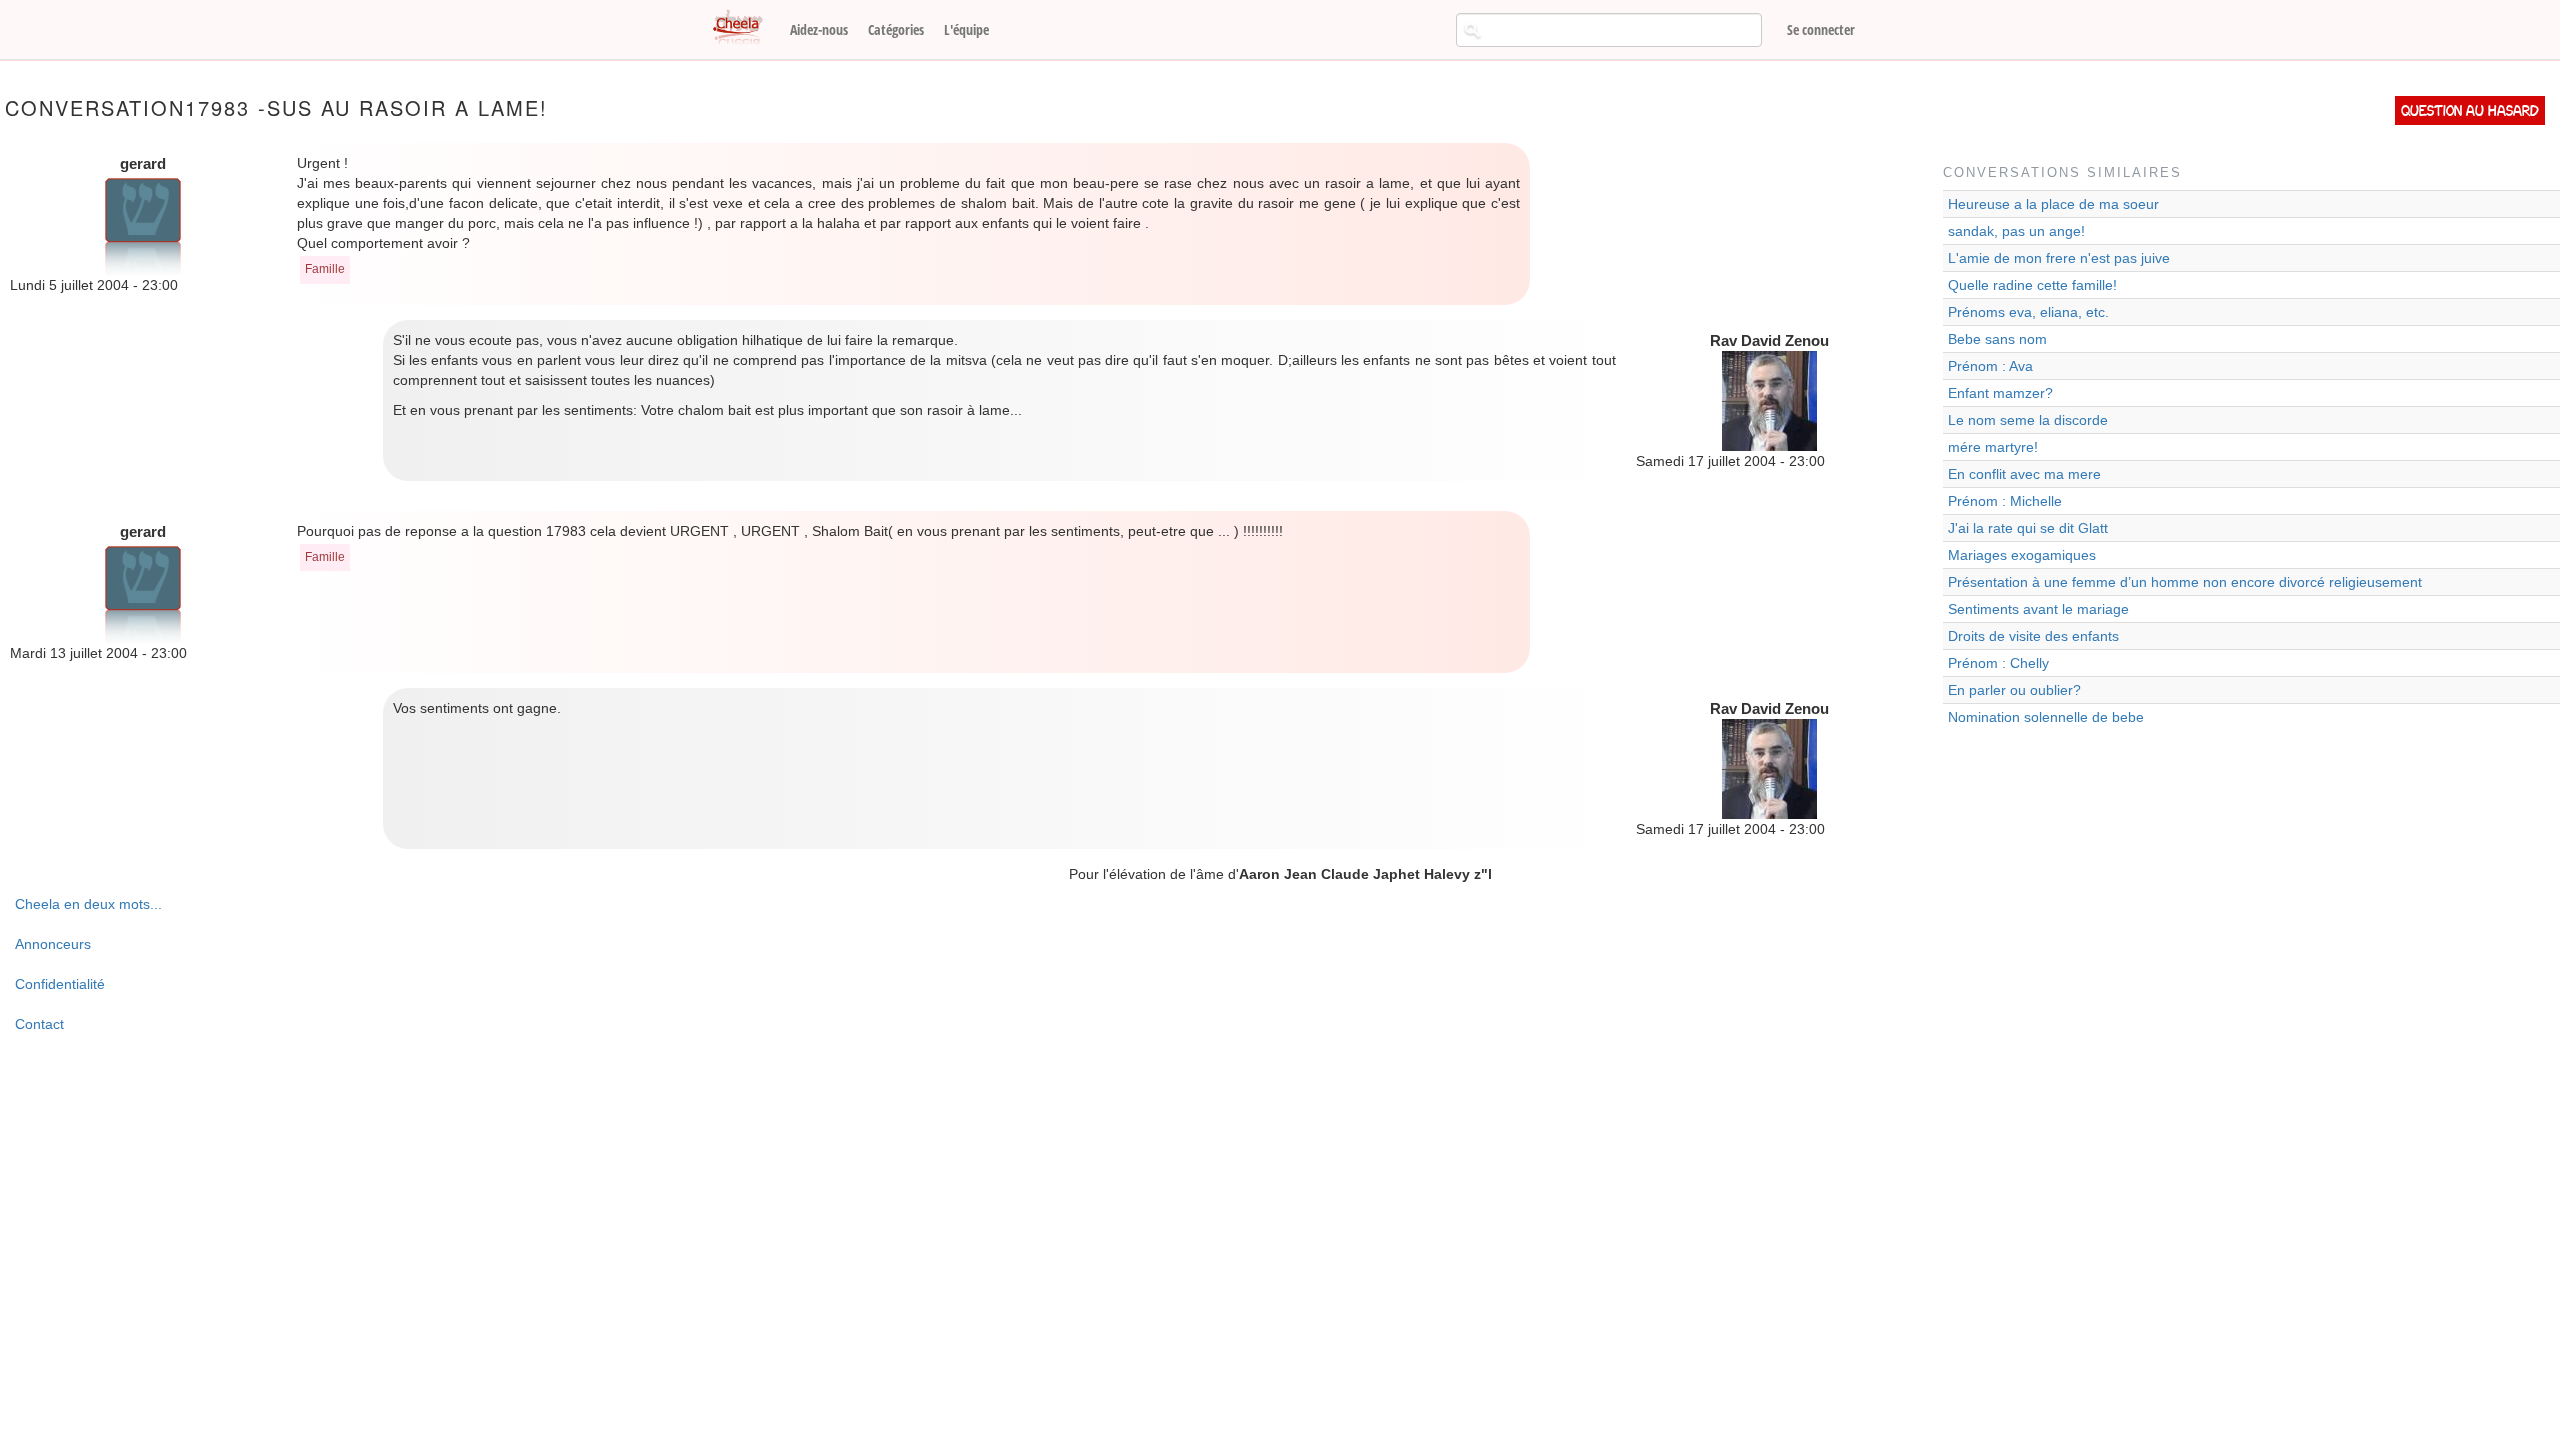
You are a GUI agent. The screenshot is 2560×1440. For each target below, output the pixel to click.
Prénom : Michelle (2005, 501)
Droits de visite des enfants (2033, 636)
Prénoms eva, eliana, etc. (2028, 312)
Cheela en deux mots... (88, 904)
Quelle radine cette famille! (2032, 285)
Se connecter (1821, 29)
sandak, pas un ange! (2016, 231)
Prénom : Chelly (1998, 663)
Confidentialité (60, 984)
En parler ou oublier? (2014, 690)
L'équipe (966, 29)
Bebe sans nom (1997, 339)
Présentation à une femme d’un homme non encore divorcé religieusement (2185, 582)
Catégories (896, 29)
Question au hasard (2470, 110)
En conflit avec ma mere (2024, 474)
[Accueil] (745, 28)
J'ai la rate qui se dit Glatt (2028, 528)
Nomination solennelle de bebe (2046, 717)
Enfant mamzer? (2000, 393)
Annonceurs (53, 944)
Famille (325, 269)
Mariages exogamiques (2022, 555)
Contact (39, 1024)
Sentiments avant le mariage (2038, 609)
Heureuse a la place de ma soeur (2053, 204)
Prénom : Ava (1990, 366)
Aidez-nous (819, 29)
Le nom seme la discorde (2028, 420)
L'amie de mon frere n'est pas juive (2059, 258)
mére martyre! (1993, 447)
